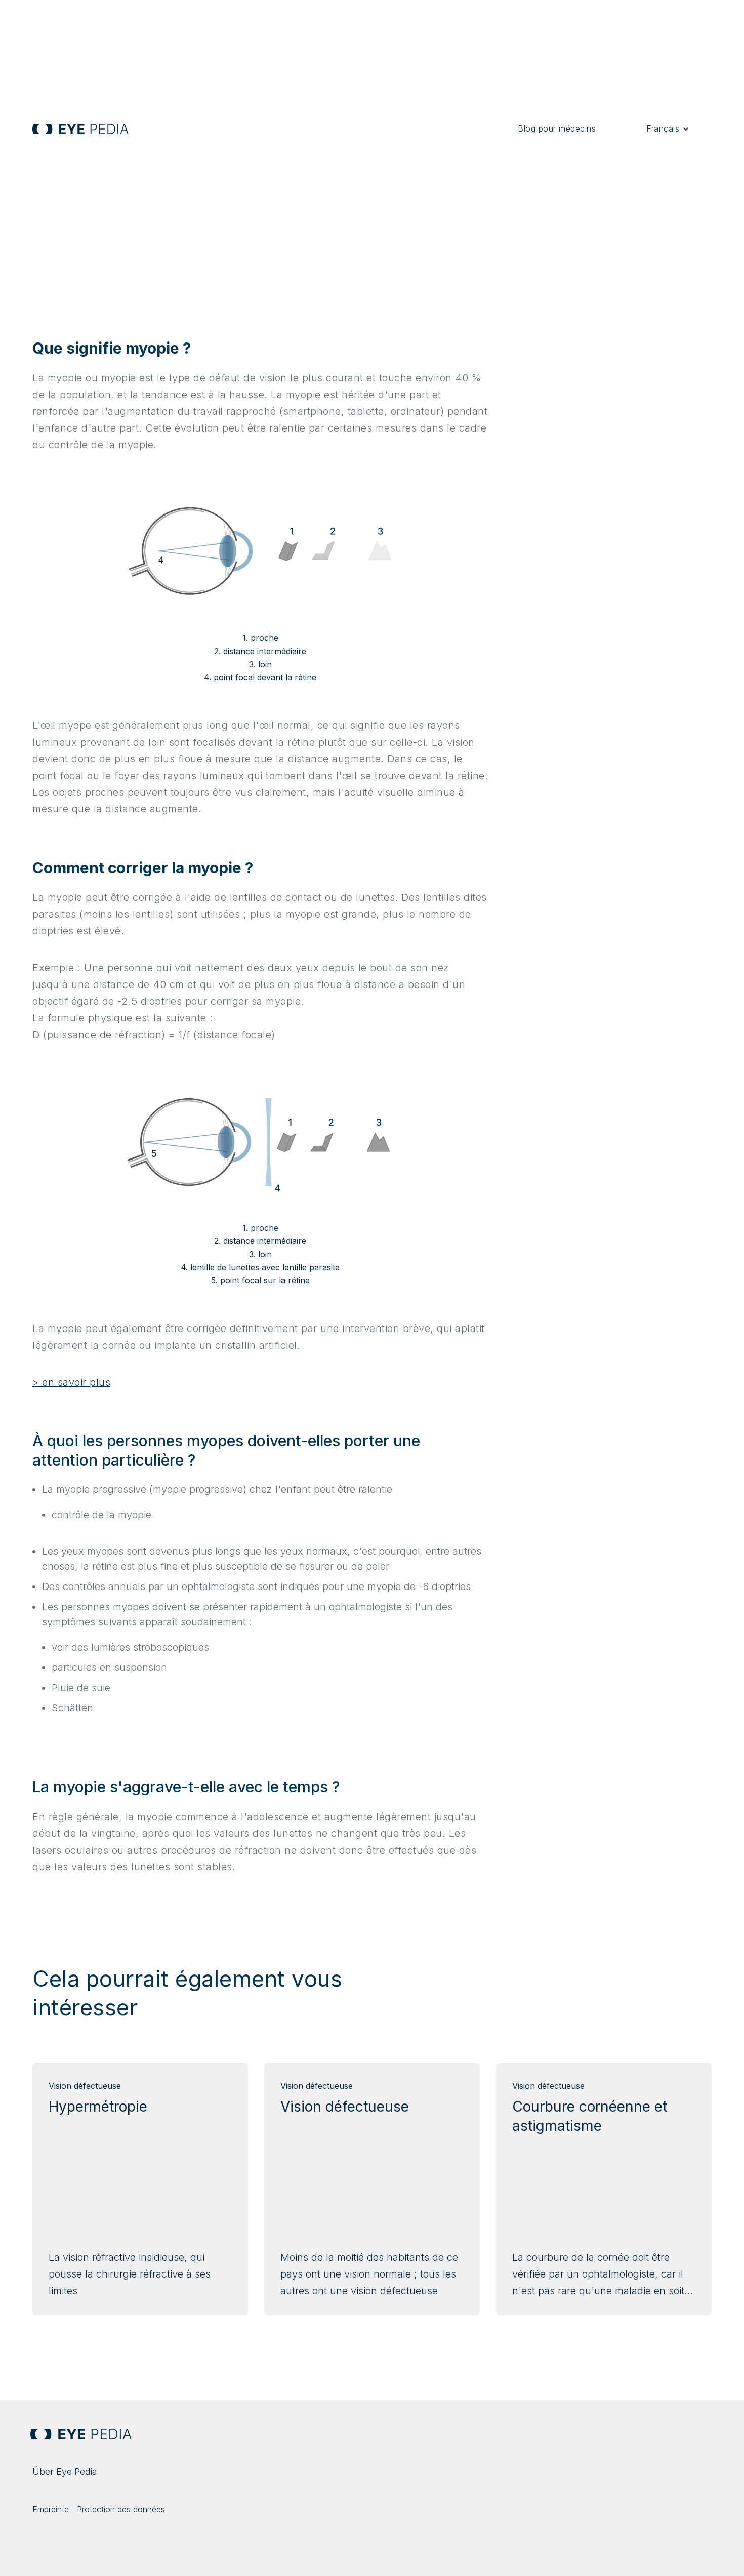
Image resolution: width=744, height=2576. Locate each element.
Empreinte (51, 2509)
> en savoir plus (71, 1382)
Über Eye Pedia (65, 2472)
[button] (668, 129)
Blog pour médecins (557, 128)
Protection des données (121, 2509)
